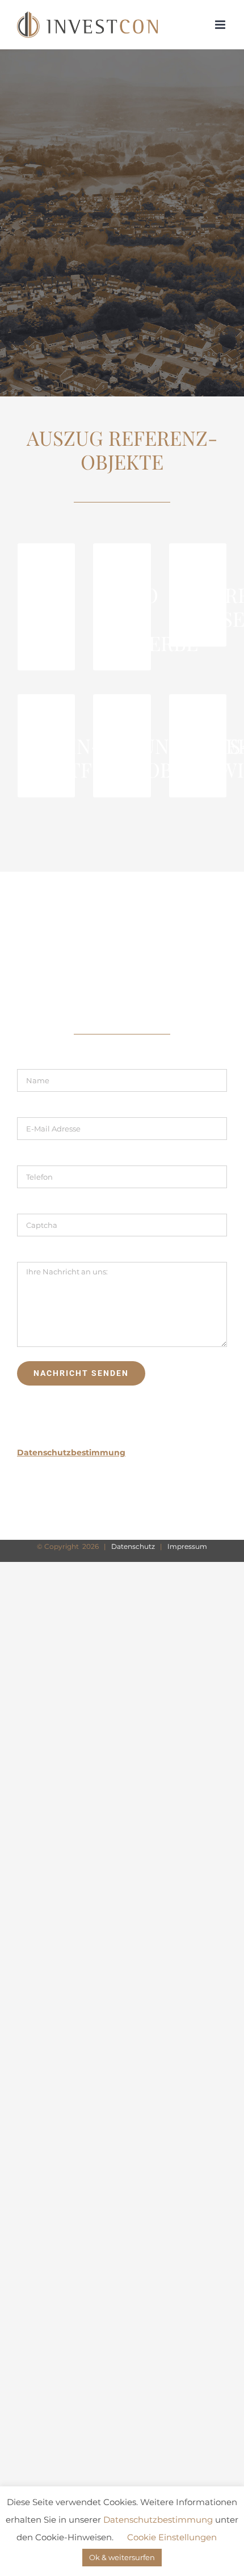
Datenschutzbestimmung (158, 2520)
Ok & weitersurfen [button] (122, 2557)
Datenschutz (133, 1546)
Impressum (187, 1546)
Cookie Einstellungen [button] (172, 2537)
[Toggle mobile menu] (221, 25)
